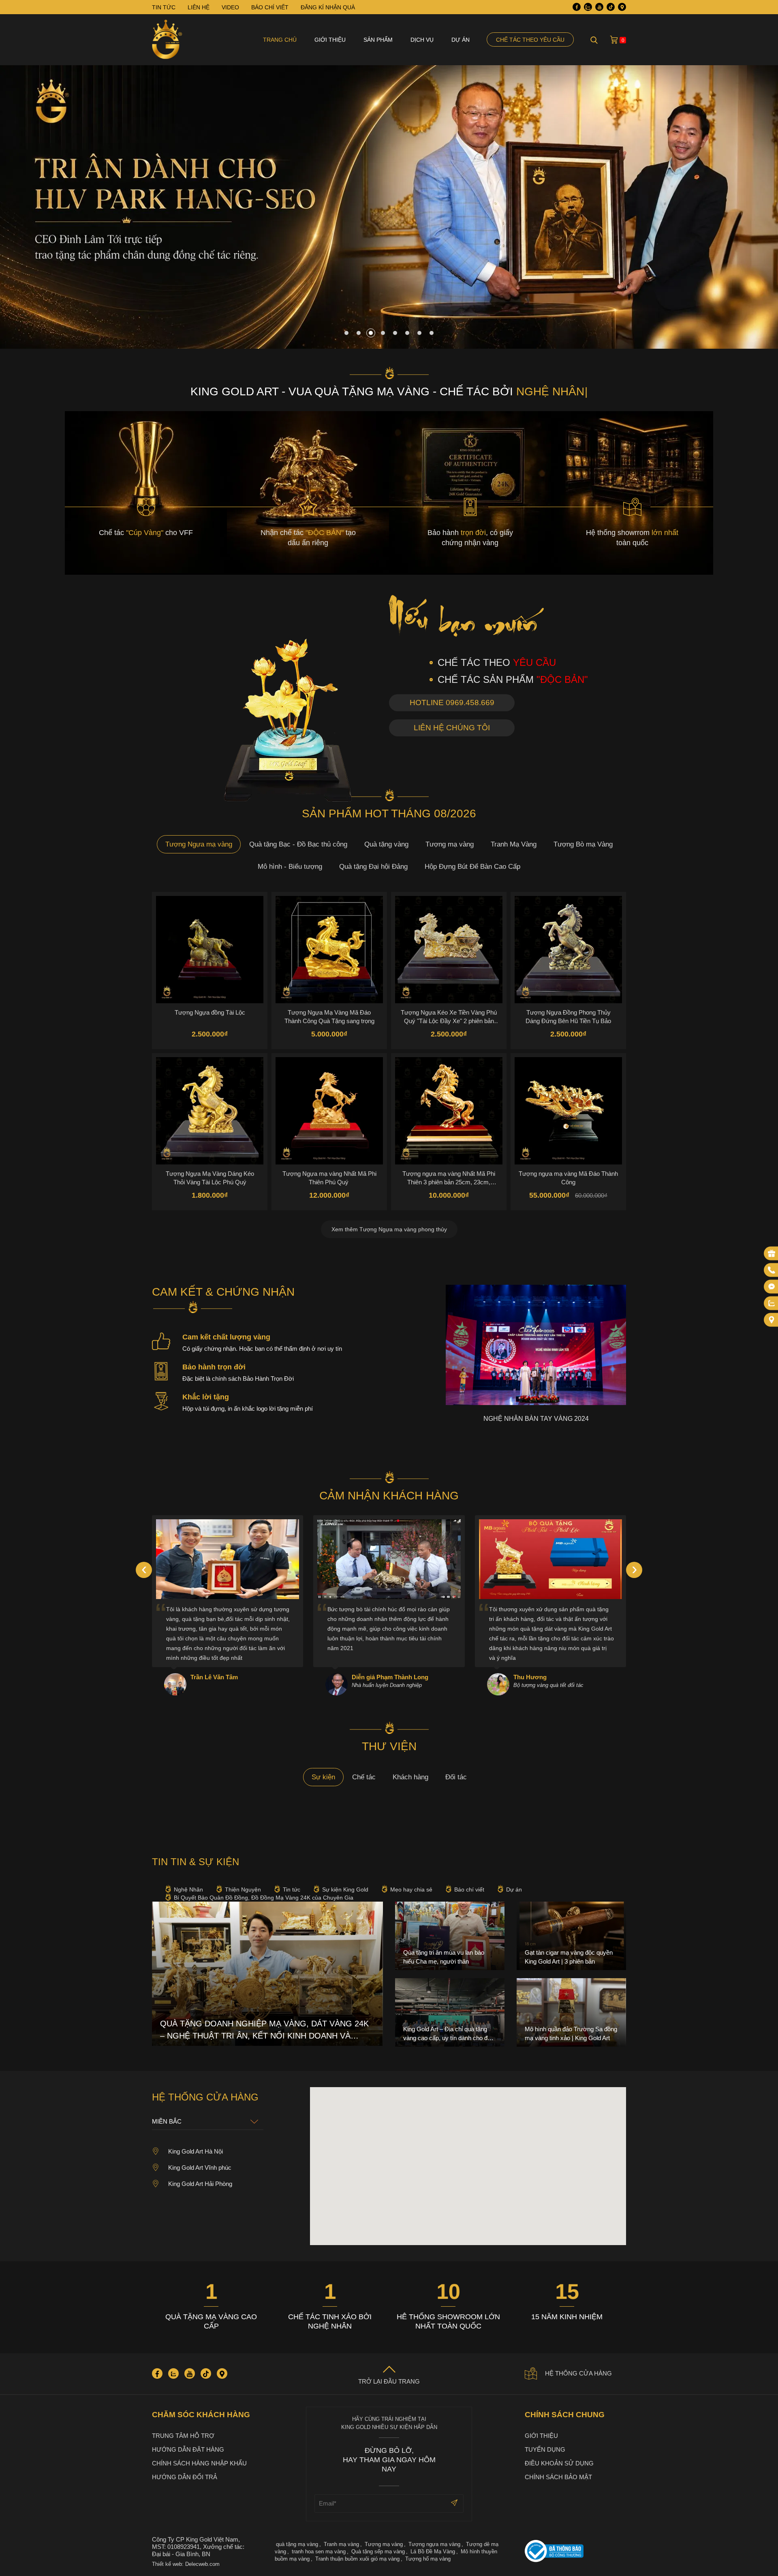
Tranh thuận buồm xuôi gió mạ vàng (357, 2559)
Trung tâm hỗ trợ (183, 2436)
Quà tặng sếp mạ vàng (378, 2551)
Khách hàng (410, 1777)
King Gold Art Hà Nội (196, 2151)
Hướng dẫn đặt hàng (188, 2449)
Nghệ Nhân (188, 1889)
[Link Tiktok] (611, 7)
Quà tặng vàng (386, 844)
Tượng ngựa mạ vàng (434, 2544)
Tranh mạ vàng (341, 2544)
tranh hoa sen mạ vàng (319, 2551)
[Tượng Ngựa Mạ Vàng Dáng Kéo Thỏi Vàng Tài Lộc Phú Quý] (210, 1111)
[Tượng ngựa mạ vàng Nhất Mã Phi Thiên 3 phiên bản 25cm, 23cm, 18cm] (449, 1111)
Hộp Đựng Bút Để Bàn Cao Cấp (472, 867)
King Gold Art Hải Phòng (200, 2184)
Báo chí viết (469, 1889)
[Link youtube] (599, 7)
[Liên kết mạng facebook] (772, 1287)
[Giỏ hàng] (614, 40)
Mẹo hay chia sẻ (411, 1889)
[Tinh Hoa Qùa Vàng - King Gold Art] (167, 40)
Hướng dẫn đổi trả (185, 2477)
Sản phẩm (378, 40)
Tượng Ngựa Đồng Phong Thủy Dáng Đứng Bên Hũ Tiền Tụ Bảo (568, 1017)
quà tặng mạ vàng (297, 2544)
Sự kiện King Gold (345, 1889)
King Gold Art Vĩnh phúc (200, 2168)
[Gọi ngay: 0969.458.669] (772, 1270)
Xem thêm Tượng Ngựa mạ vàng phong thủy (389, 1229)
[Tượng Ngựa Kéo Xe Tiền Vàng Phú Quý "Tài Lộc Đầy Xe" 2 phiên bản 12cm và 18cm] (449, 950)
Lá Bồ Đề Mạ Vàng (433, 2551)
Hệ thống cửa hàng (578, 2373)
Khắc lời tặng (206, 1397)
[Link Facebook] (577, 7)
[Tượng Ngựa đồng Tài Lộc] (210, 950)
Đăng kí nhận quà (328, 7)
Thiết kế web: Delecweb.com (186, 2564)
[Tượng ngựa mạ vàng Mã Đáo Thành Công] (568, 1111)
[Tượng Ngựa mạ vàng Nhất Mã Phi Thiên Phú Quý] (329, 1111)
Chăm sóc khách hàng (201, 2415)
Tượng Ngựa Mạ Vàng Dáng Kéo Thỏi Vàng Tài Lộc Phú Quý (210, 1178)
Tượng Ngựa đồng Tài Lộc (210, 1012)
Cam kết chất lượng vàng (226, 1337)
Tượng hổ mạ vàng (428, 2559)
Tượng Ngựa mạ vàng (199, 844)
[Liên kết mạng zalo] (772, 1303)
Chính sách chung (565, 2415)
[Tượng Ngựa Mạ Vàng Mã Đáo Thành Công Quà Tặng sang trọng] (329, 950)
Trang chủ (280, 40)
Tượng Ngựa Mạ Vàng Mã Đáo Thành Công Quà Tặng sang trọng (329, 1017)
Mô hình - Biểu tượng (290, 867)
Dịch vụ (422, 40)
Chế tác (364, 1777)
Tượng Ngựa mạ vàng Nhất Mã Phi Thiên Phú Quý (329, 1178)
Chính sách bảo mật (558, 2477)
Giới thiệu (330, 40)
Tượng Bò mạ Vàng (583, 844)
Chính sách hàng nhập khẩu (199, 2463)
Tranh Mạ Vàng (514, 844)
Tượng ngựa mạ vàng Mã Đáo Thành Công (568, 1178)
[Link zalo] (588, 7)
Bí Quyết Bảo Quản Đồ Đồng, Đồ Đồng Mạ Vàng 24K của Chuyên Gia (264, 1898)
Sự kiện (323, 1777)
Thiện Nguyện (243, 1889)
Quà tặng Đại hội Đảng (373, 867)
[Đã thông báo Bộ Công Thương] (575, 2552)
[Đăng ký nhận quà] (772, 1254)
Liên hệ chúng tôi (452, 728)
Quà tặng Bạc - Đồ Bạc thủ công (298, 844)
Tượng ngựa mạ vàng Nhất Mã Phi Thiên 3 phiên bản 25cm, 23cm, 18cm (449, 1178)
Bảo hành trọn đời (214, 1367)
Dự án (461, 40)
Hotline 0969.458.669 (452, 703)
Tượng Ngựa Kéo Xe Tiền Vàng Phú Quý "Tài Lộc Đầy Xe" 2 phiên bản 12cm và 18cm (449, 1017)
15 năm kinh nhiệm (567, 2317)
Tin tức (292, 1889)
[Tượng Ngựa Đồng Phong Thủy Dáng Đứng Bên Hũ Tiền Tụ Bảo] (568, 950)
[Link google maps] (622, 7)
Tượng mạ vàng (450, 844)
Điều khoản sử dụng (559, 2463)
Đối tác (456, 1777)
